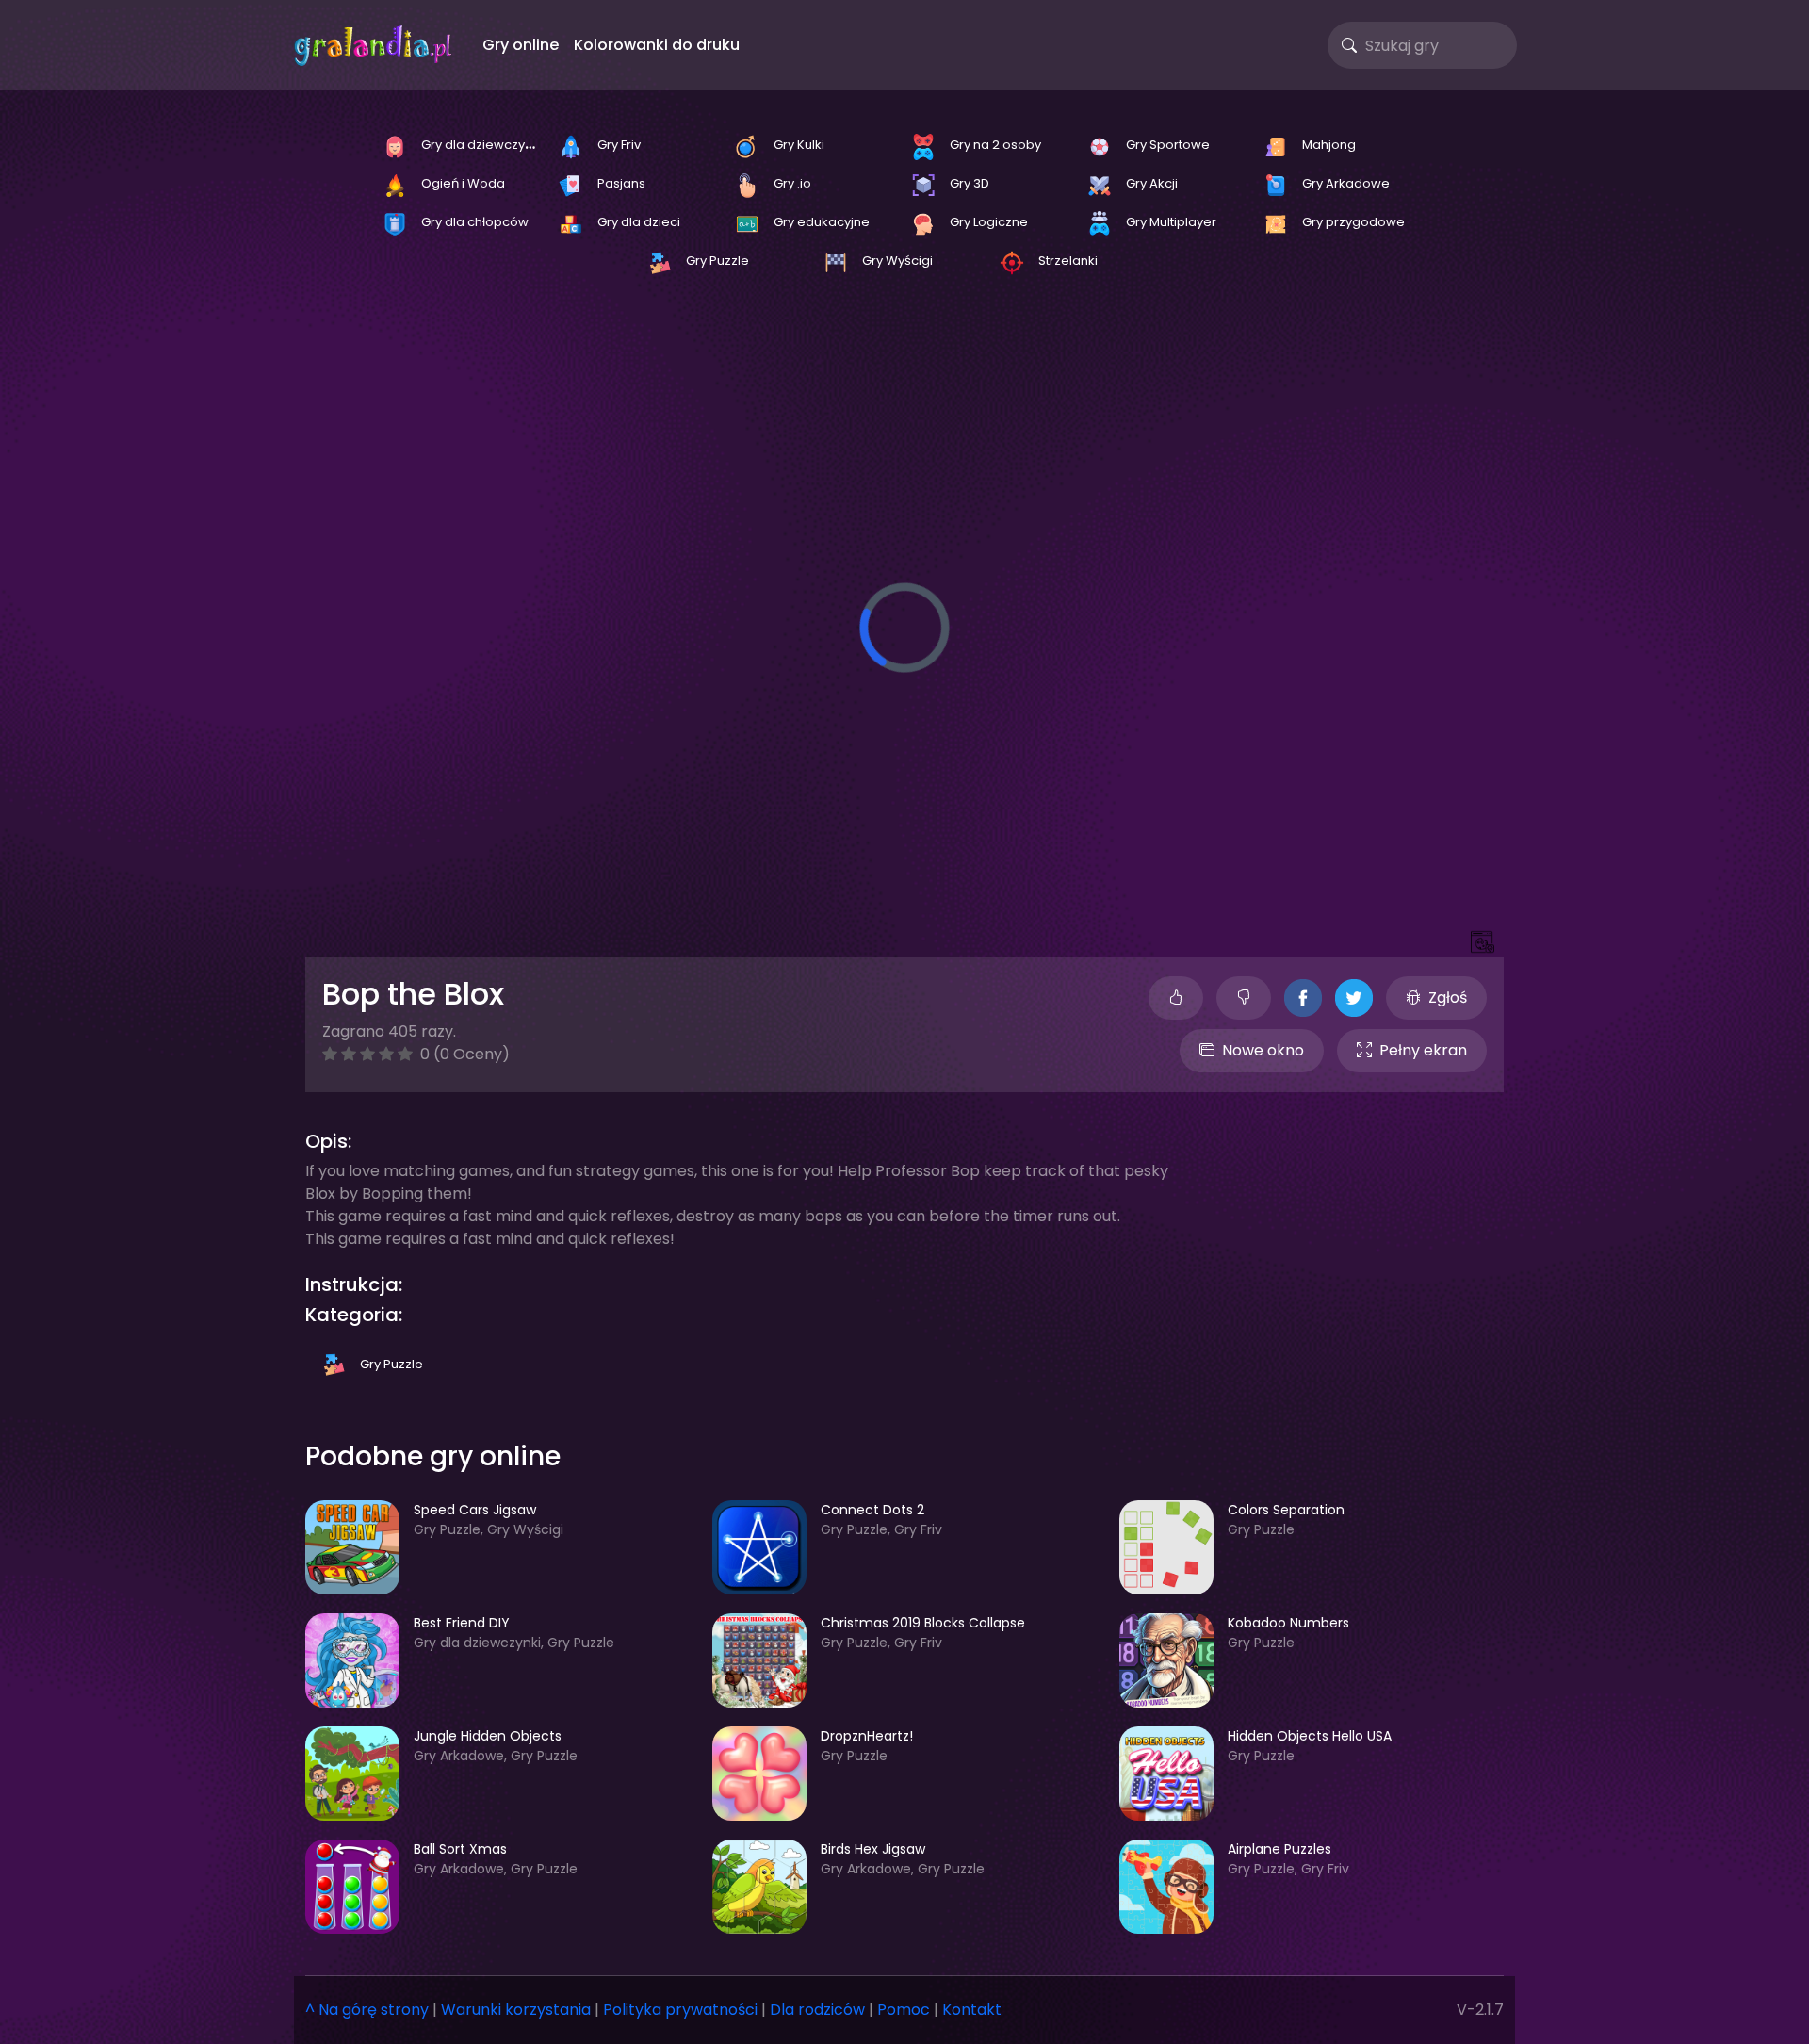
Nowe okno (1263, 1050)
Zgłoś (1448, 997)
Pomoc (904, 2010)
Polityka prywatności (680, 2010)
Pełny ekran (1423, 1050)
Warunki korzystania (516, 2010)
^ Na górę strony (367, 2010)
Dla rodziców (817, 2010)
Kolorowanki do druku (657, 45)
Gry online (521, 45)
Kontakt (972, 2010)
